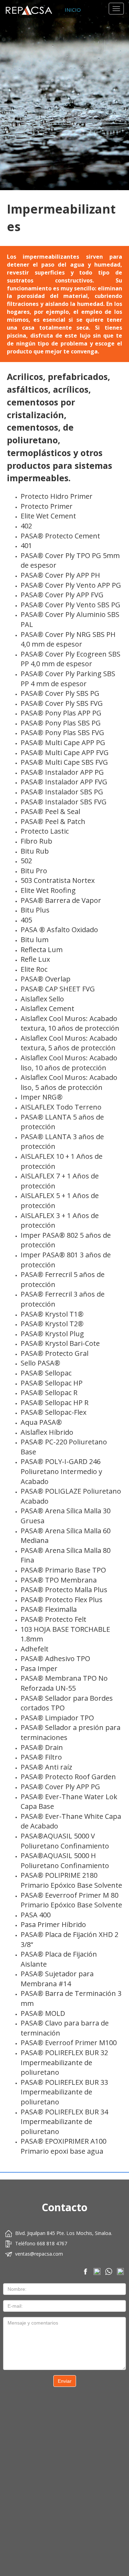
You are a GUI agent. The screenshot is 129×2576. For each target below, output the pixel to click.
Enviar (65, 2381)
